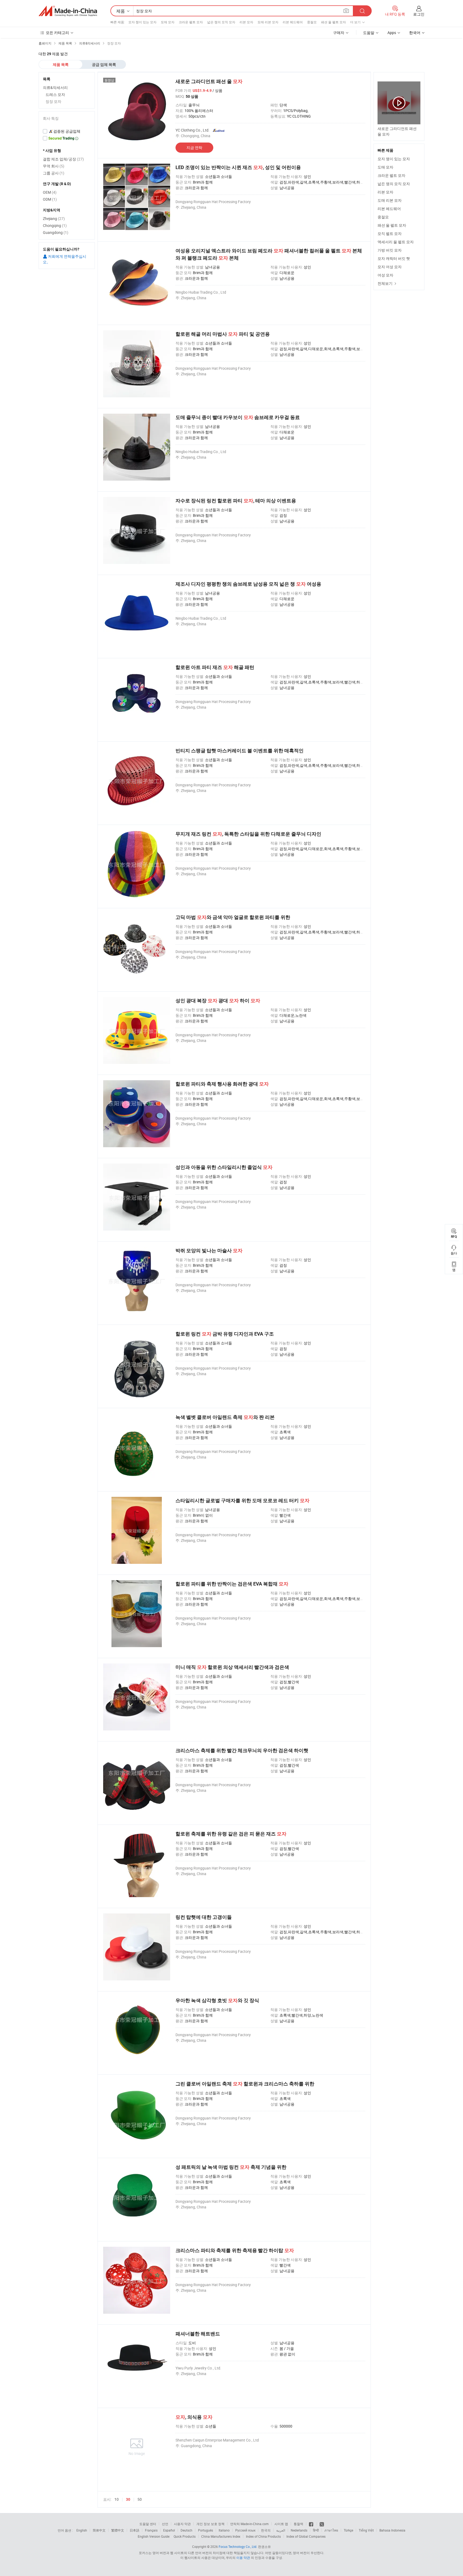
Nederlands (299, 2530)
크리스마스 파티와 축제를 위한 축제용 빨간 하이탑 (235, 2250)
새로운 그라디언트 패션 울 (209, 81)
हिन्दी (316, 2530)
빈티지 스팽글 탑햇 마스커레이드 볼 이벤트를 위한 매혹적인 (240, 751)
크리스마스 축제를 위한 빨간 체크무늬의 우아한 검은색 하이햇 (242, 1750)
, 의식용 (194, 2417)
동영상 (109, 80)
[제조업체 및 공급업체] (68, 11)
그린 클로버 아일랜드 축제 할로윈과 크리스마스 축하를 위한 (245, 2084)
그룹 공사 (54, 173)
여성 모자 (385, 275)
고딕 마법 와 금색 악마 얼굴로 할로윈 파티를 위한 (233, 917)
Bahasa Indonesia (392, 2530)
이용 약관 (243, 2558)
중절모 (312, 22)
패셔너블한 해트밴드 (198, 2334)
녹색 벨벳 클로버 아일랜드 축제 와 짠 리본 (225, 1417)
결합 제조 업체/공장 (63, 159)
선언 (165, 2524)
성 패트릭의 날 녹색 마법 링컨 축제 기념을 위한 (231, 2167)
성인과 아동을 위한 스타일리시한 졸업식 (224, 1167)
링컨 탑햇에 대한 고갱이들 (204, 1917)
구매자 (339, 33)
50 (140, 2499)
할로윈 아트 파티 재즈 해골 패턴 (215, 667)
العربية (281, 2530)
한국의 (266, 2530)
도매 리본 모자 (268, 22)
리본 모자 (246, 22)
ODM (50, 199)
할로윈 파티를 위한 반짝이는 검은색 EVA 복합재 (232, 1584)
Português (206, 2530)
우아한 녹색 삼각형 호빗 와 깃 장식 (217, 2000)
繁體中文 (118, 2530)
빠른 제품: (118, 22)
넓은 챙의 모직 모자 (221, 22)
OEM (50, 192)
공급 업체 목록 (104, 65)
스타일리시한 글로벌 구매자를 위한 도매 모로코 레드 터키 (242, 1500)
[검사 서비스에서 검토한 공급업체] (67, 131)
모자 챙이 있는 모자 (142, 22)
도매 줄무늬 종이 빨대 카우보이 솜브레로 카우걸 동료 (238, 417)
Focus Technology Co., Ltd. (238, 2547)
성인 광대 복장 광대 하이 (218, 1001)
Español (169, 2530)
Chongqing (55, 225)
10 (117, 2499)
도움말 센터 (148, 2524)
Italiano (224, 2530)
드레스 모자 (55, 94)
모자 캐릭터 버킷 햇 (394, 258)
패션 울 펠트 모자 (333, 22)
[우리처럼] (311, 2524)
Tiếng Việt (366, 2530)
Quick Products (185, 2536)
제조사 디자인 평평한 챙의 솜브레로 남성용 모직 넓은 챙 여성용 (248, 584)
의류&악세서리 (55, 87)
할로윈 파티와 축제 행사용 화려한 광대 (222, 1084)
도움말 (369, 33)
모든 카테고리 (57, 33)
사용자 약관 (182, 2524)
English (82, 2530)
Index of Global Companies (306, 2536)
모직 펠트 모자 (390, 233)
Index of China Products (263, 2536)
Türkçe (348, 2530)
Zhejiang (54, 218)
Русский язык (245, 2530)
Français (151, 2530)
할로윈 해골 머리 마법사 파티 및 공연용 (223, 334)
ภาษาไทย (331, 2530)
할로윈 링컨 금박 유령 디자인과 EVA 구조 (225, 1334)
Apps (392, 33)
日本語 (135, 2530)
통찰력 (298, 2524)
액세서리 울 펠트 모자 (396, 242)
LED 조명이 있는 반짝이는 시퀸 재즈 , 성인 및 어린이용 (238, 167)
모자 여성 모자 (390, 267)
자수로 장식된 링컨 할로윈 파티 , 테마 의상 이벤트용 (236, 501)
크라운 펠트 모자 (191, 22)
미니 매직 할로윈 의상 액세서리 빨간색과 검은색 (232, 1667)
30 (128, 2499)
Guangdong (56, 232)
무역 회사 (54, 166)
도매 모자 (168, 22)
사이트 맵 (281, 2524)
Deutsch (186, 2530)
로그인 (419, 14)
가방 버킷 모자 (390, 250)
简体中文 (99, 2530)
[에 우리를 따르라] (322, 2524)
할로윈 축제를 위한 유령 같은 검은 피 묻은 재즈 (231, 1834)
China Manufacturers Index (221, 2536)
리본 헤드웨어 (293, 22)
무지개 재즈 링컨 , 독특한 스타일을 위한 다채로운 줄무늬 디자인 (248, 834)
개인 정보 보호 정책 (210, 2524)
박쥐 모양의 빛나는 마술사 (209, 1250)
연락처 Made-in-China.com (249, 2524)
